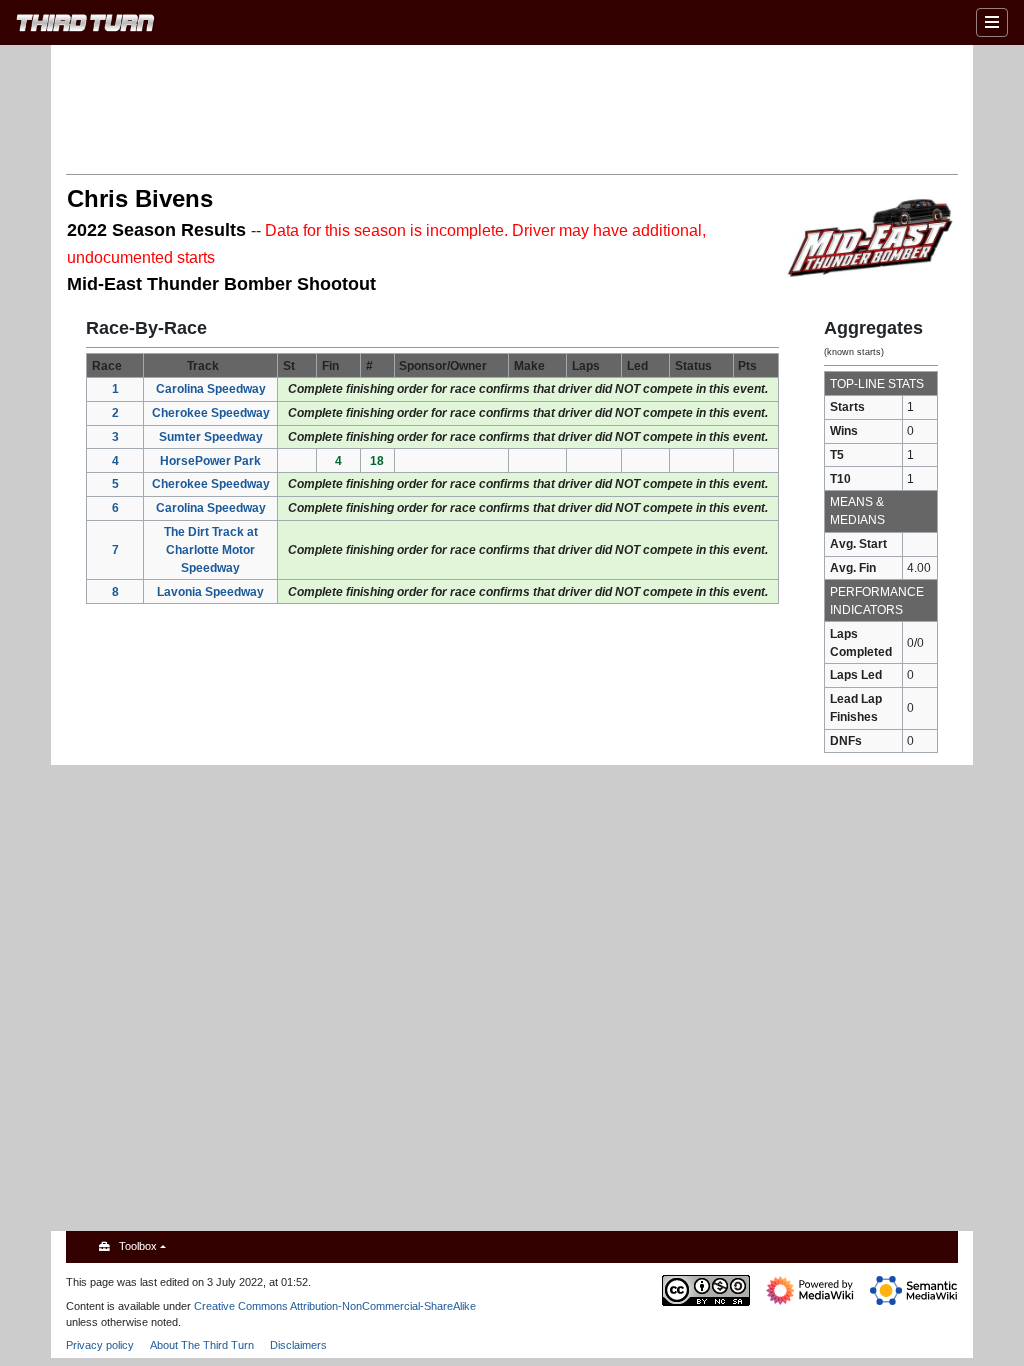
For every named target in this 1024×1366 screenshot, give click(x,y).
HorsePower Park (210, 461)
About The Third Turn (202, 1345)
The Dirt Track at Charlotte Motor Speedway (211, 550)
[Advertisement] (512, 108)
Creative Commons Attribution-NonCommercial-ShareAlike (335, 1306)
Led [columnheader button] (637, 366)
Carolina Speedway (211, 389)
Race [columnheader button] (107, 366)
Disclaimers (298, 1345)
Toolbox (138, 1246)
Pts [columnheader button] (747, 366)
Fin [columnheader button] (330, 366)
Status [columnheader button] (693, 366)
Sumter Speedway (211, 437)
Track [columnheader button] (203, 366)
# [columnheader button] (369, 366)
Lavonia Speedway (210, 592)
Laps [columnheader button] (586, 366)
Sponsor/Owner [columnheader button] (443, 366)
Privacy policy (100, 1345)
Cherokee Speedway (211, 413)
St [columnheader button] (289, 366)
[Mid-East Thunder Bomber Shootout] (870, 236)
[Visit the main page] (85, 25)
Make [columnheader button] (529, 366)
